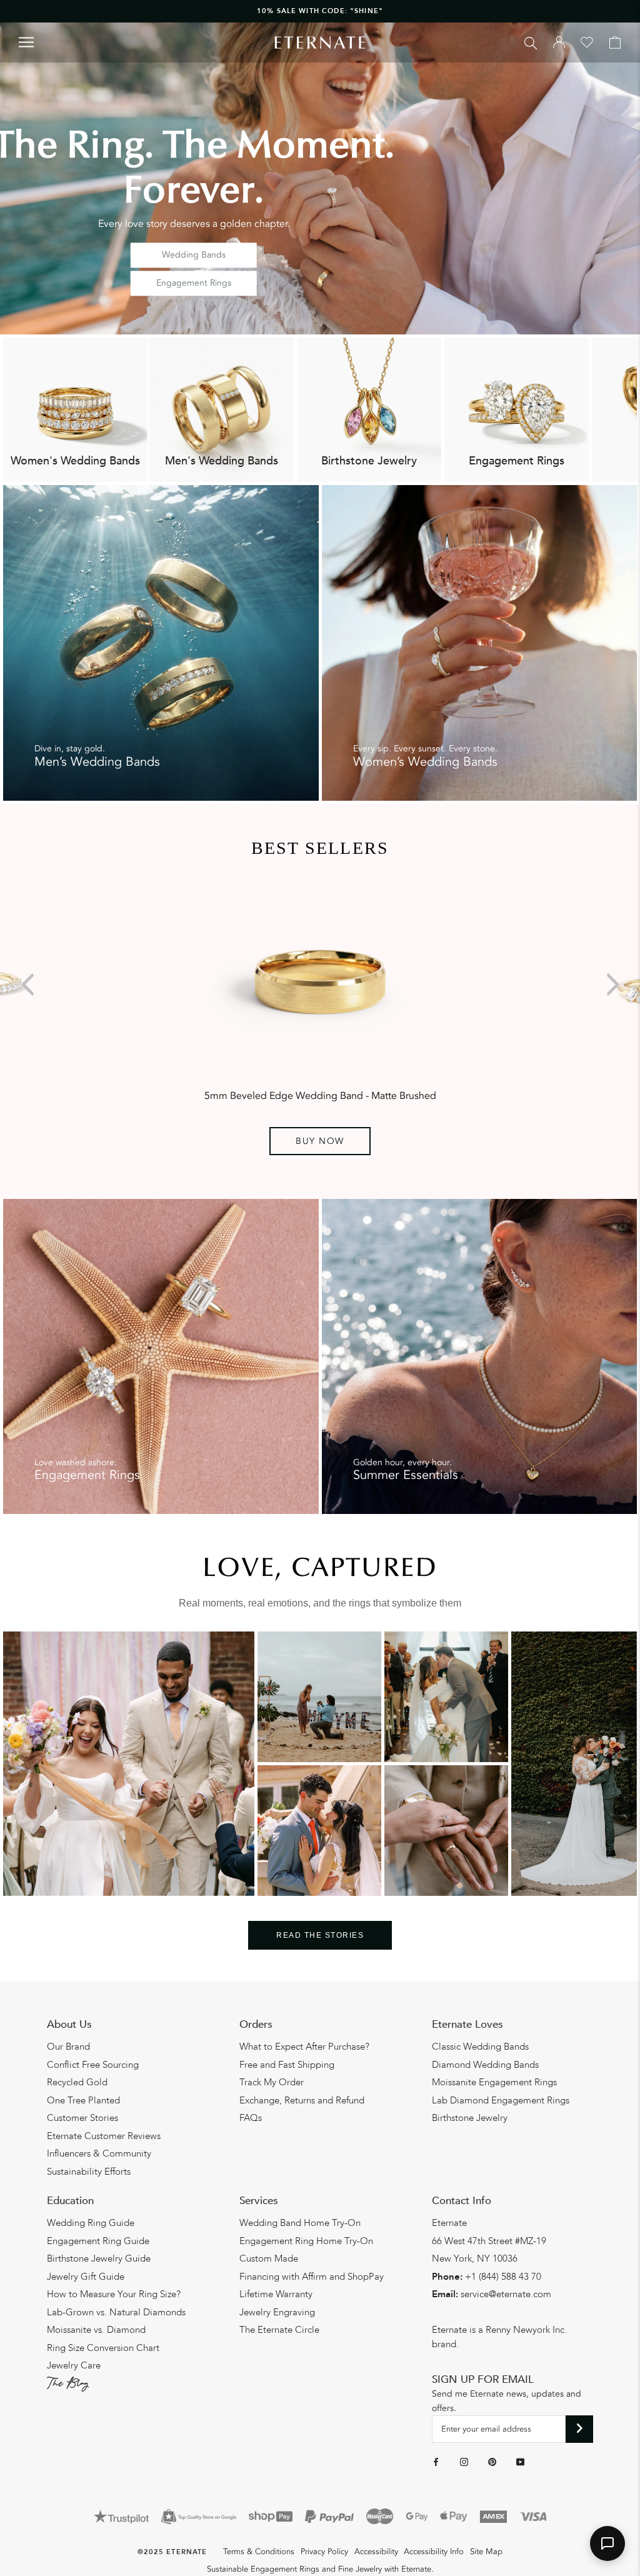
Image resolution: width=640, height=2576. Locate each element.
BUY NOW (320, 1141)
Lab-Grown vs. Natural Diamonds (116, 2312)
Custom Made (269, 2258)
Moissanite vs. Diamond (96, 2330)
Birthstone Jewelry (470, 2118)
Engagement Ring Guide (98, 2241)
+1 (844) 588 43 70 (503, 2277)
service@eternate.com (506, 2294)
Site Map (486, 2552)
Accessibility (376, 2552)
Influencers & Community (99, 2153)
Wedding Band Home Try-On (300, 2223)
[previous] (30, 985)
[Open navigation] (26, 42)
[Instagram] (464, 2462)
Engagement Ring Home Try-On (306, 2241)
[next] (610, 985)
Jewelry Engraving (277, 2312)
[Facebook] (436, 2462)
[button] (607, 2543)
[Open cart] (615, 43)
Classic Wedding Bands (480, 2047)
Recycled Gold (77, 2082)
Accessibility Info (434, 2552)
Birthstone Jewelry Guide (99, 2258)
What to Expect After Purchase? (304, 2047)
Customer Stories (82, 2118)
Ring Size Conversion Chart (103, 2348)
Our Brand (68, 2047)
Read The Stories (320, 1935)
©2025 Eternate (172, 2552)
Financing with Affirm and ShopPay (312, 2277)
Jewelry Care (74, 2365)
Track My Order (272, 2082)
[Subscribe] (580, 2429)
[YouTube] (520, 2462)
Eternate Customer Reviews (104, 2136)
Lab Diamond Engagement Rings (501, 2100)
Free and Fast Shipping (287, 2065)
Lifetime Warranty (276, 2294)
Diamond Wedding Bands (485, 2065)
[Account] (559, 43)
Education (70, 2201)
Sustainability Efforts (89, 2172)
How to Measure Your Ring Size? (114, 2294)
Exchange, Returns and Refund (302, 2100)
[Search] (531, 42)
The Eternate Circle (279, 2330)
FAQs (251, 2118)
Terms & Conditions (259, 2552)
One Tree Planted (83, 2100)
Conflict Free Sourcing (93, 2065)
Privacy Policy (324, 2552)
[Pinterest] (492, 2462)
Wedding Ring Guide (91, 2223)
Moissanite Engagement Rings (494, 2082)
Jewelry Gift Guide (86, 2277)
